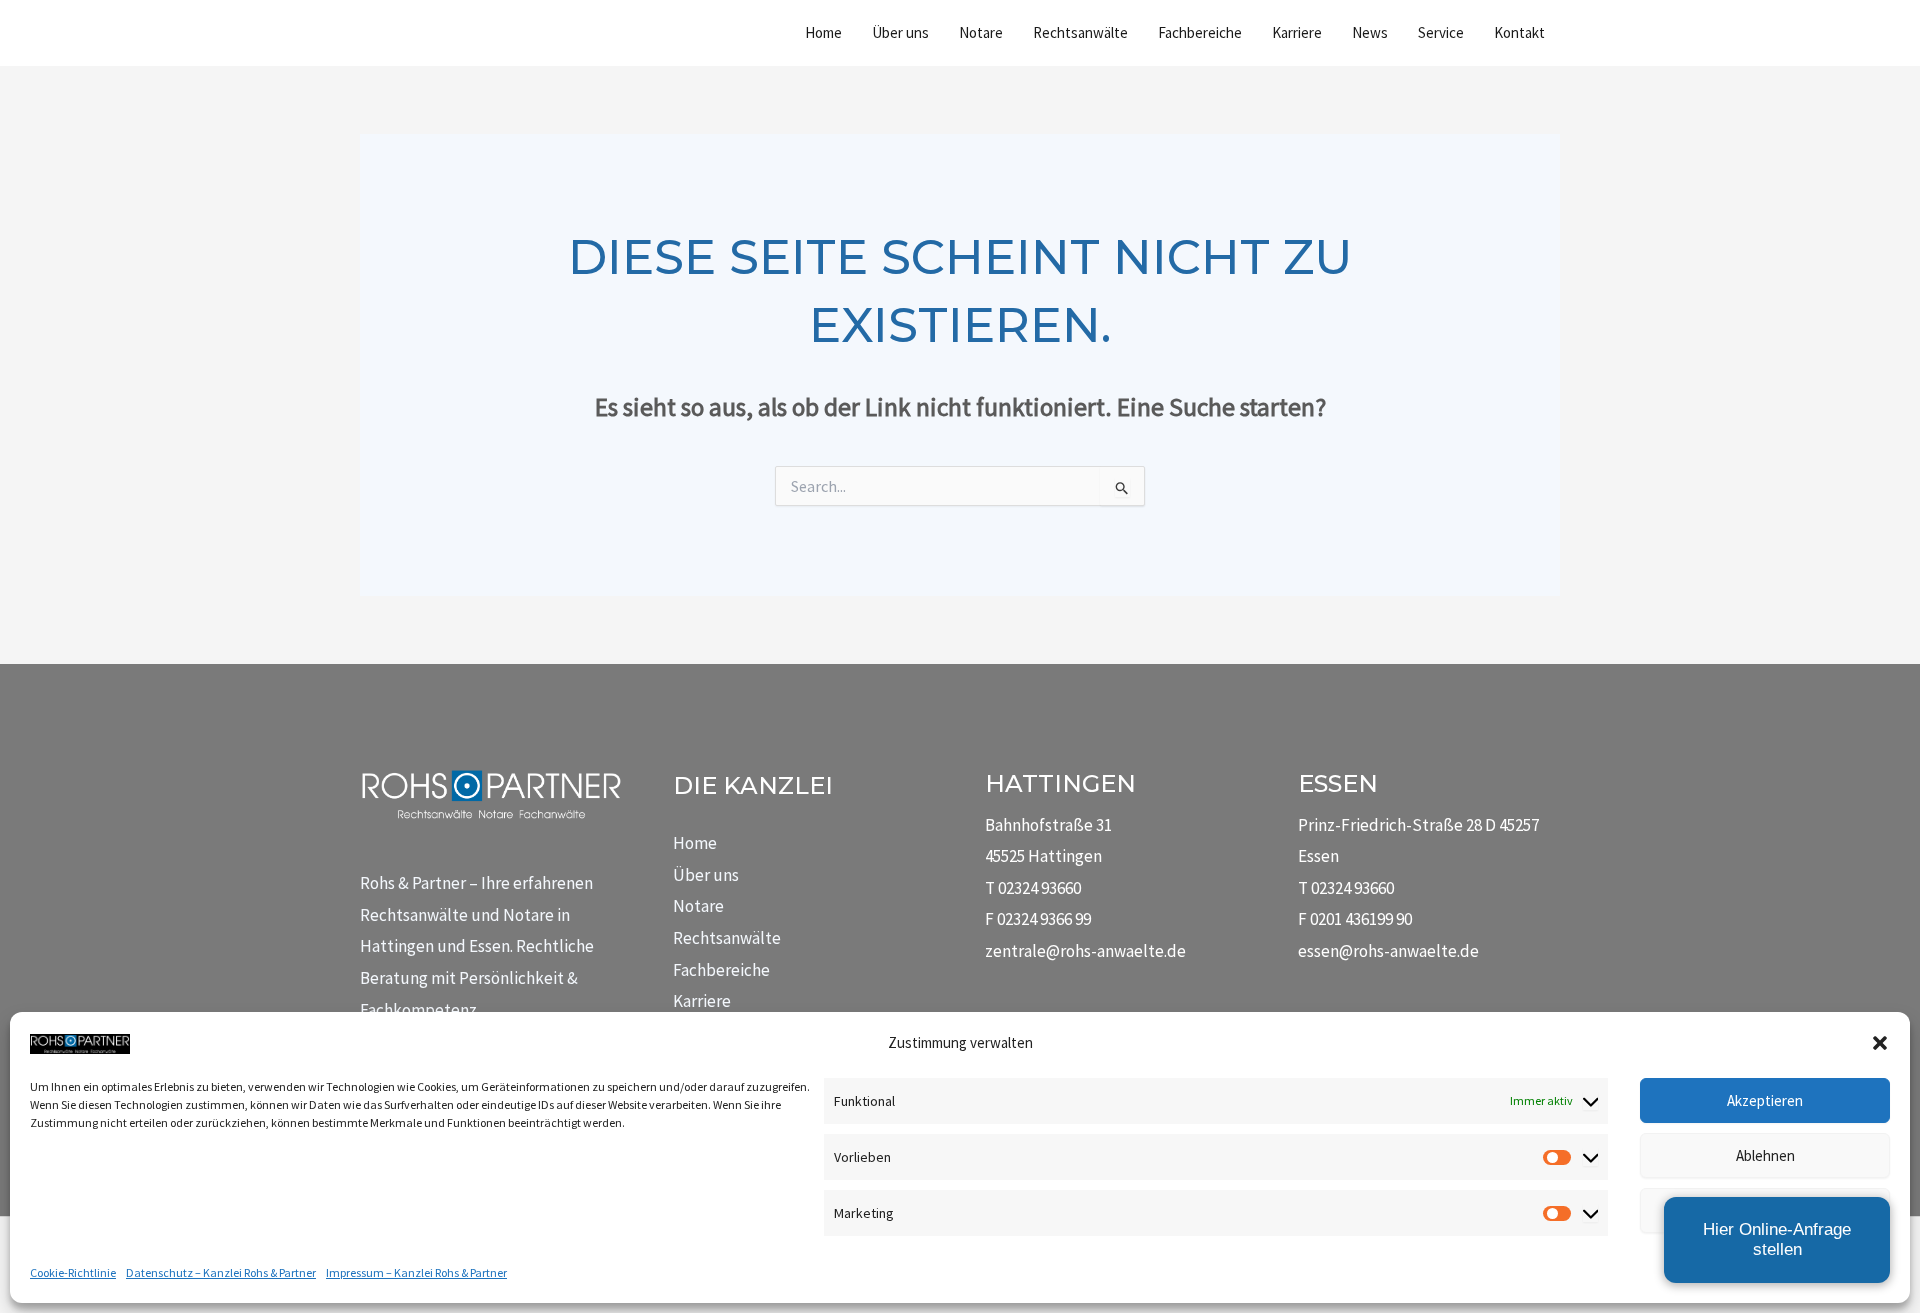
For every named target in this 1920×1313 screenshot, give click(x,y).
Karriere (702, 1001)
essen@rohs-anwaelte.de (1388, 951)
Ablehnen (1765, 1155)
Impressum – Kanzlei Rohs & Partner (416, 1272)
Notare (698, 906)
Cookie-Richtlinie (73, 1272)
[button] (1880, 1043)
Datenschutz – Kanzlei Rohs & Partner (221, 1272)
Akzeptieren (1765, 1100)
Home (695, 843)
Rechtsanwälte (727, 938)
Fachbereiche (721, 970)
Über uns (706, 875)
